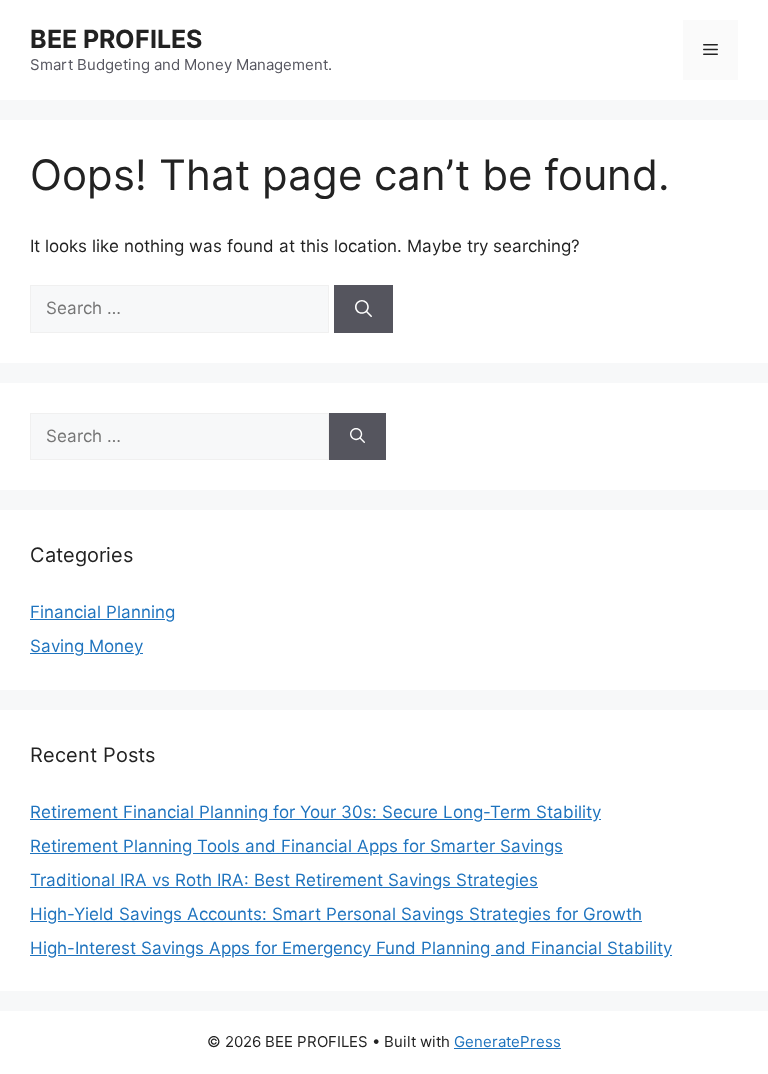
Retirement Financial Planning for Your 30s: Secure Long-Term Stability (315, 812)
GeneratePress (507, 1041)
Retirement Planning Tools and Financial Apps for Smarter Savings (296, 846)
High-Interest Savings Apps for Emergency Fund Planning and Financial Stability (351, 948)
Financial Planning (102, 612)
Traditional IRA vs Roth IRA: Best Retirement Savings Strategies (284, 880)
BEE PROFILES (116, 39)
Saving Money (86, 646)
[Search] (363, 309)
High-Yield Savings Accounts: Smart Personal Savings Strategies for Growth (336, 914)
